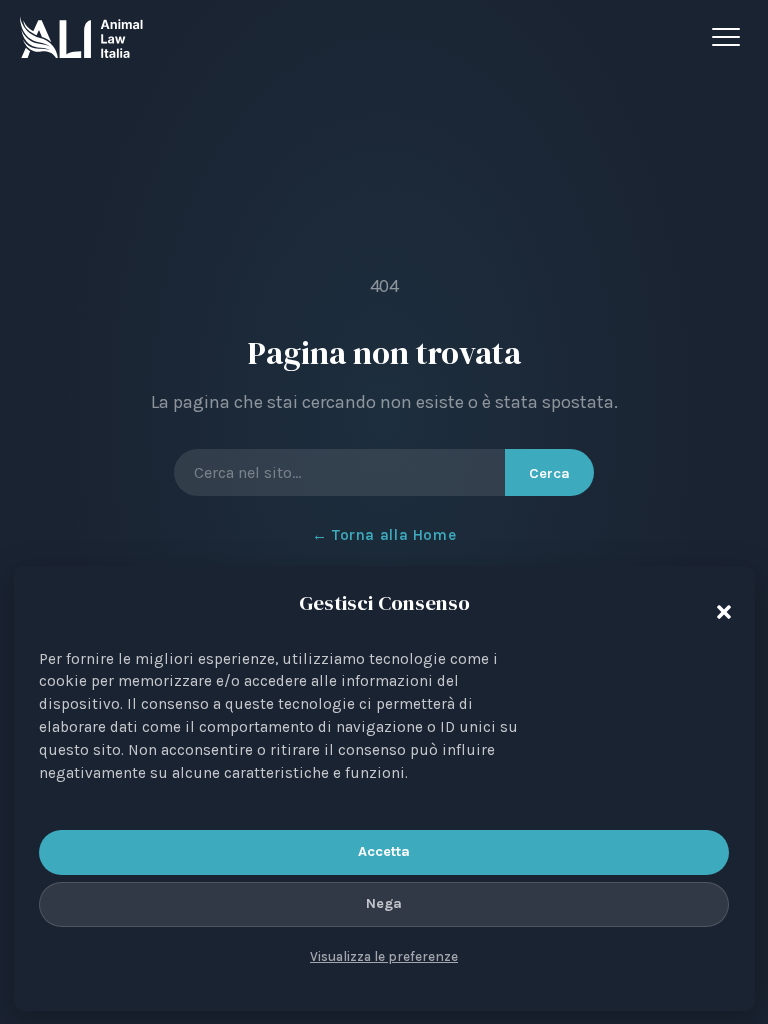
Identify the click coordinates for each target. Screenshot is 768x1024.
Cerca (549, 473)
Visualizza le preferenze (384, 956)
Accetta (384, 851)
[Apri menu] (730, 37)
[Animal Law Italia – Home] (81, 37)
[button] (719, 607)
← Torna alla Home (384, 535)
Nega (384, 903)
